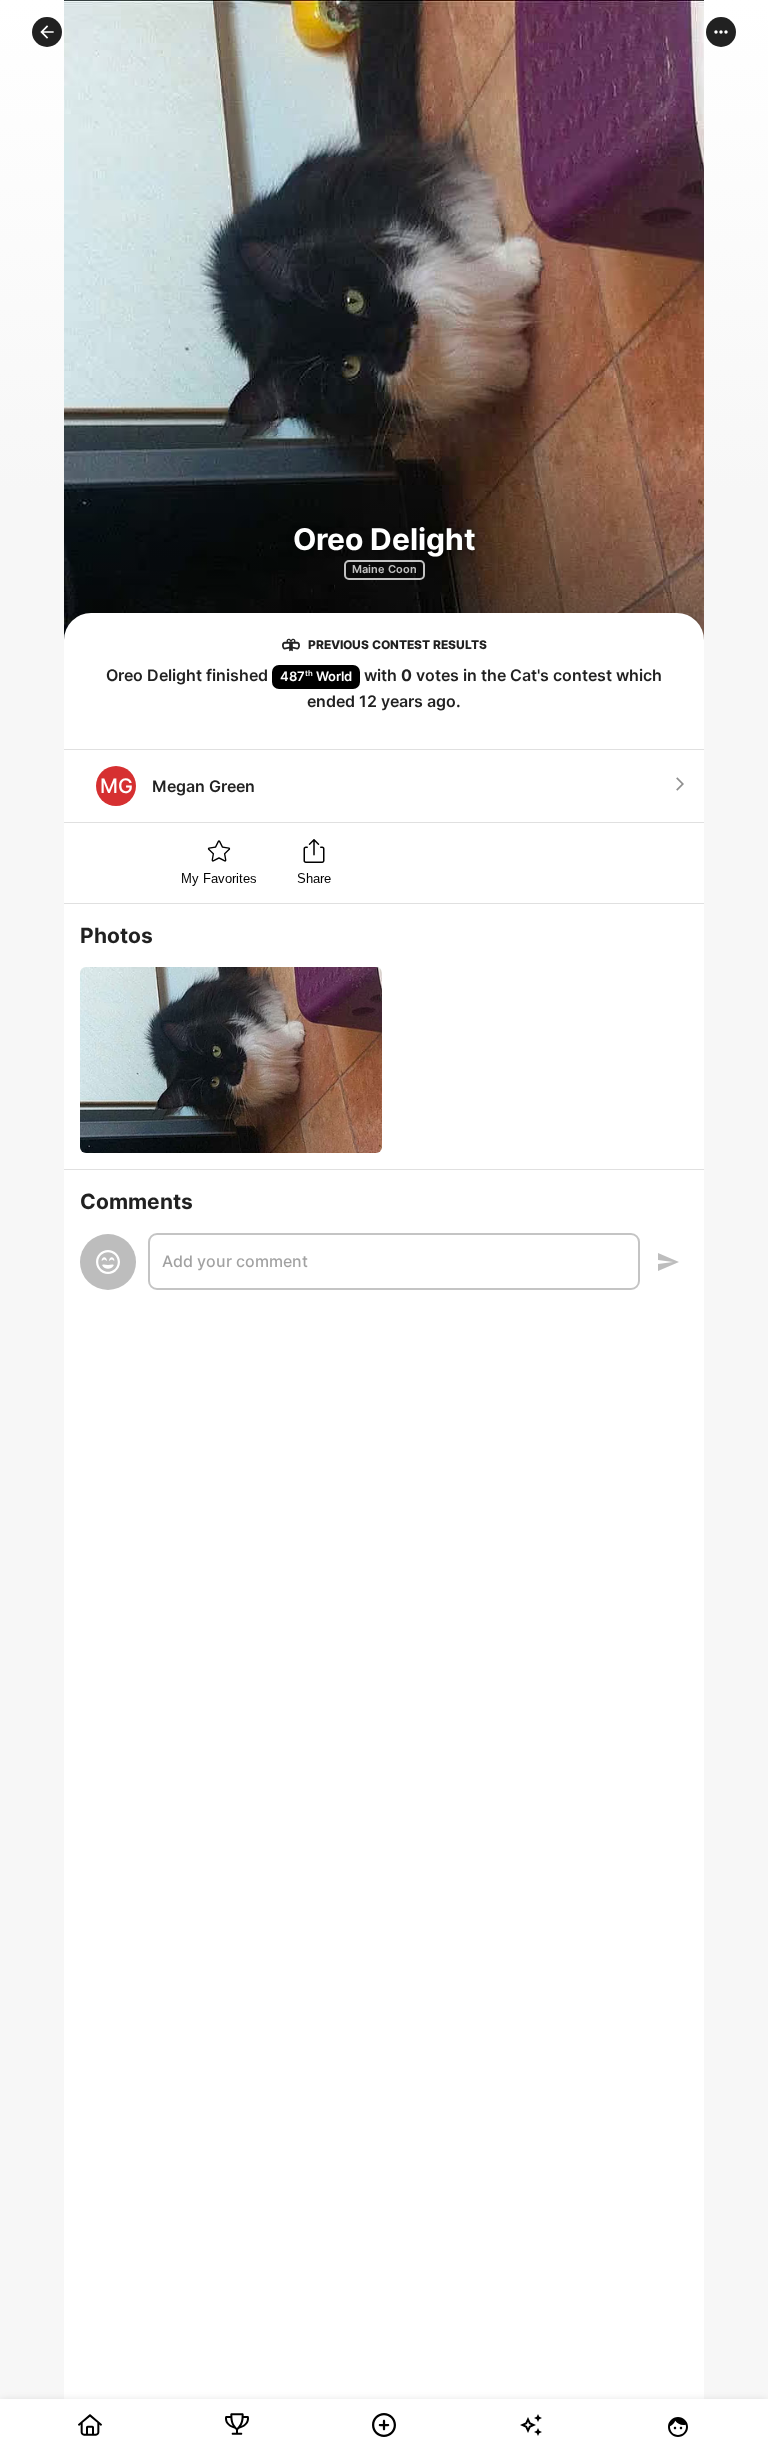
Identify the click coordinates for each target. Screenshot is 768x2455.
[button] (47, 32)
